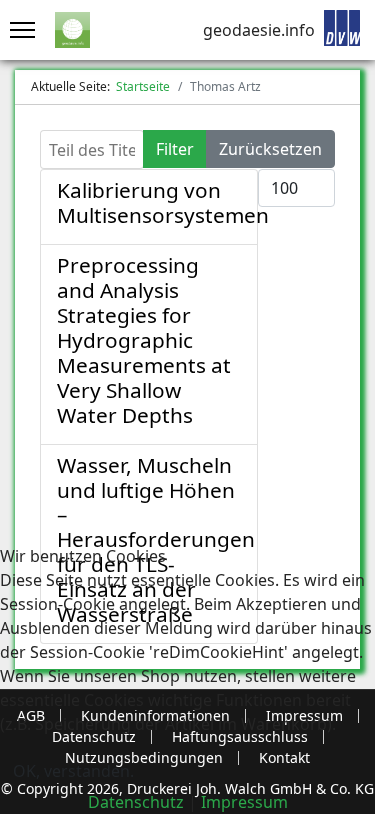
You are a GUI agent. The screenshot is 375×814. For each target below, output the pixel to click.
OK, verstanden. (73, 771)
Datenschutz (136, 802)
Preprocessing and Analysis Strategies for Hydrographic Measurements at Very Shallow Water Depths (144, 340)
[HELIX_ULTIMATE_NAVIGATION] (17, 30)
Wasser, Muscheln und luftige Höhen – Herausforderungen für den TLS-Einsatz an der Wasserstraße (156, 540)
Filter (175, 149)
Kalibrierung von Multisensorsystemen (163, 202)
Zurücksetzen (270, 149)
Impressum (244, 802)
